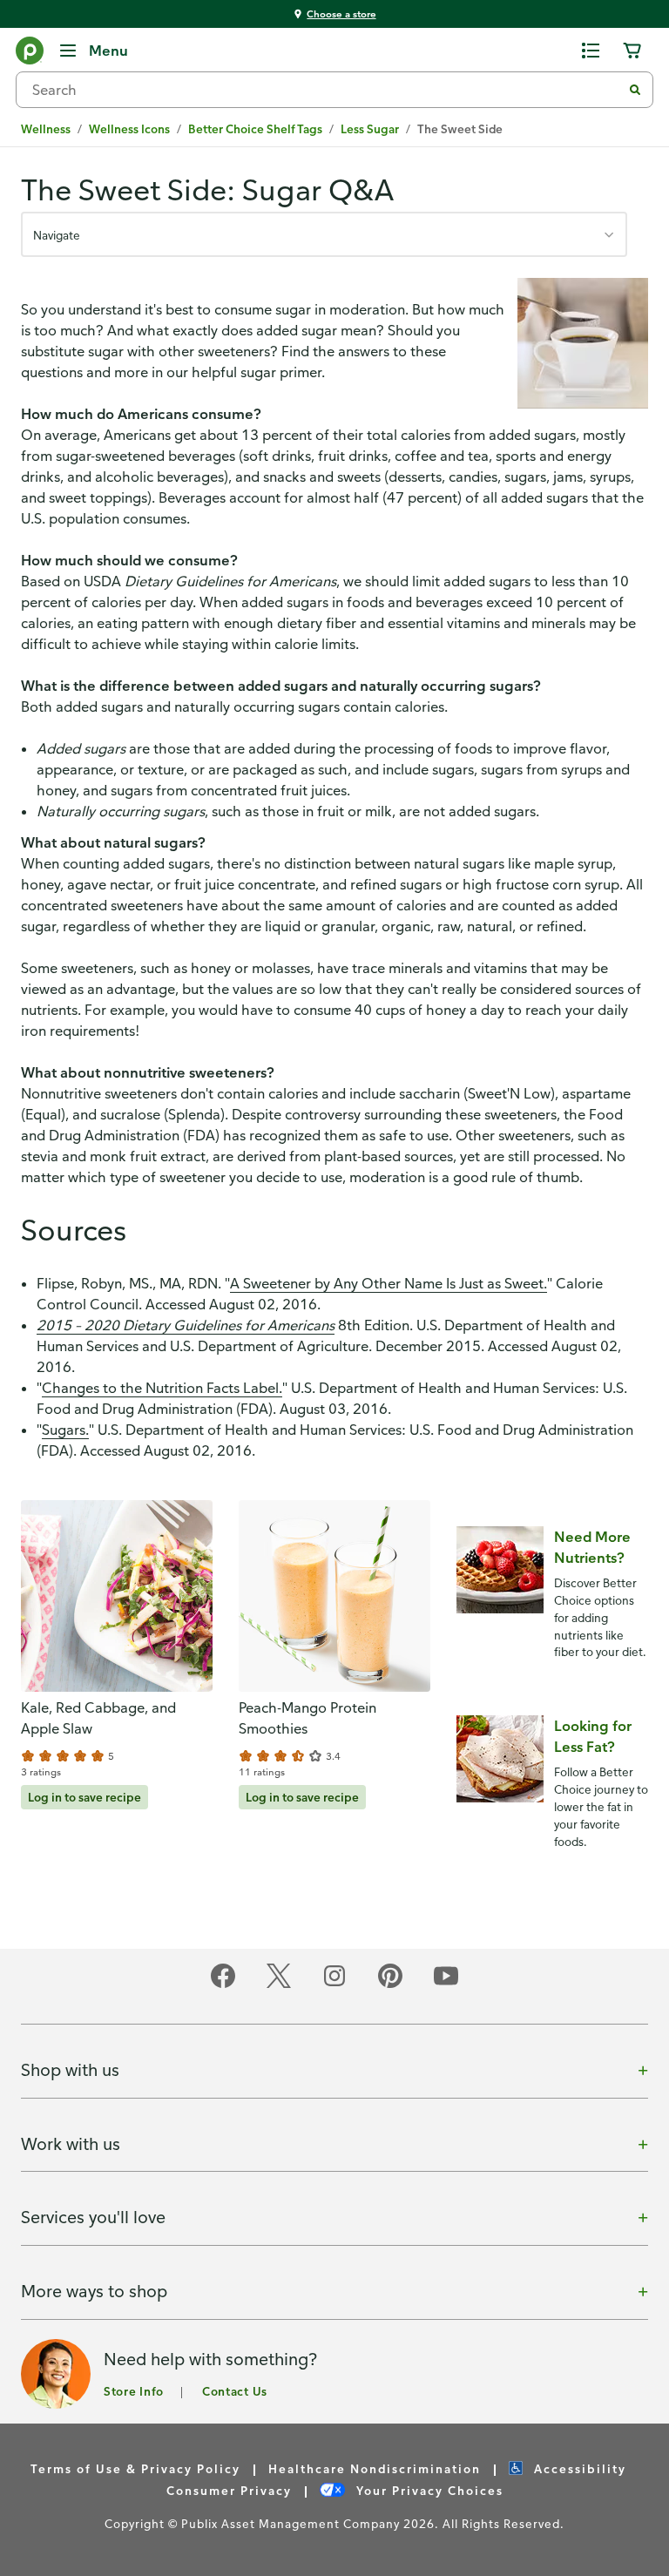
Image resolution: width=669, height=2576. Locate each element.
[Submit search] (635, 90)
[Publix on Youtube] (446, 1985)
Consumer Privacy (229, 2490)
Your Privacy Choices (428, 2490)
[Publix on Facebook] (223, 1985)
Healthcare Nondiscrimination (375, 2468)
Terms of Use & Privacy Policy (135, 2468)
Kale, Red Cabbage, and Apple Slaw (98, 1718)
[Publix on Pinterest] (390, 1985)
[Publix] (30, 54)
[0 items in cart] (632, 51)
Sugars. (65, 1430)
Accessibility (578, 2468)
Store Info (134, 2391)
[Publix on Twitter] (279, 1985)
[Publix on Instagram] (334, 1985)
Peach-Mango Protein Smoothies (307, 1718)
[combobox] (326, 90)
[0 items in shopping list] (591, 51)
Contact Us (235, 2391)
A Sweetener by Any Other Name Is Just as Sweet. (389, 1283)
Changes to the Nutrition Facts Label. (162, 1388)
